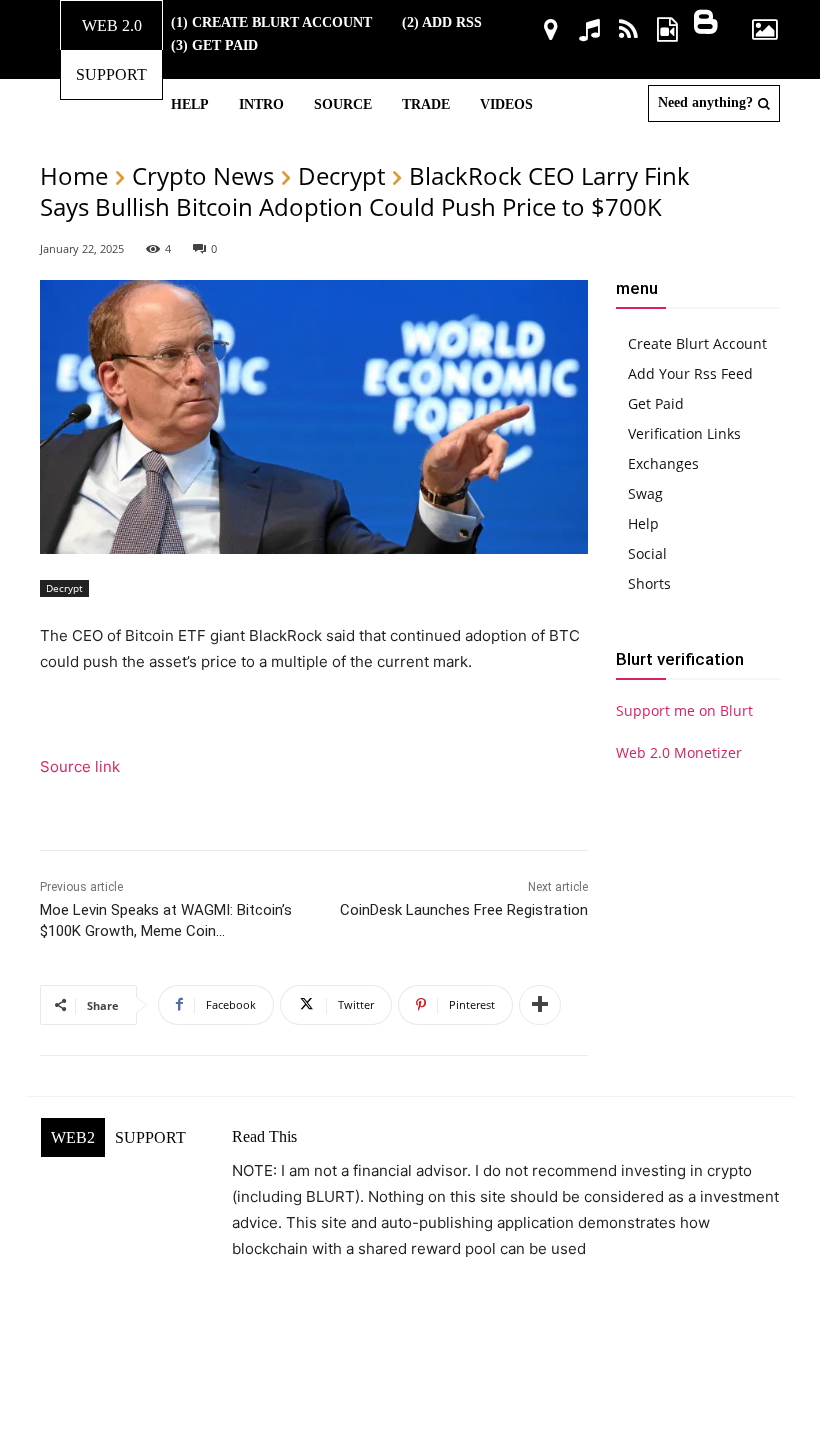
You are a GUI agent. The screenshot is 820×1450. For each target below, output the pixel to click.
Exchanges (663, 463)
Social (647, 553)
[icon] (550, 32)
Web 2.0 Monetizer (679, 752)
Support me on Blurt (684, 710)
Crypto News (203, 175)
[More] (540, 1005)
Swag (645, 493)
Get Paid (656, 403)
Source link (80, 766)
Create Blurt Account (697, 343)
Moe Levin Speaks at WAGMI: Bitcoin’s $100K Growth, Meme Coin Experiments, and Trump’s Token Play (166, 931)
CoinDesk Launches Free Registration (464, 910)
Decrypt (341, 175)
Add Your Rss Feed (690, 373)
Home (74, 175)
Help (643, 523)
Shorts (649, 583)
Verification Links (684, 433)
